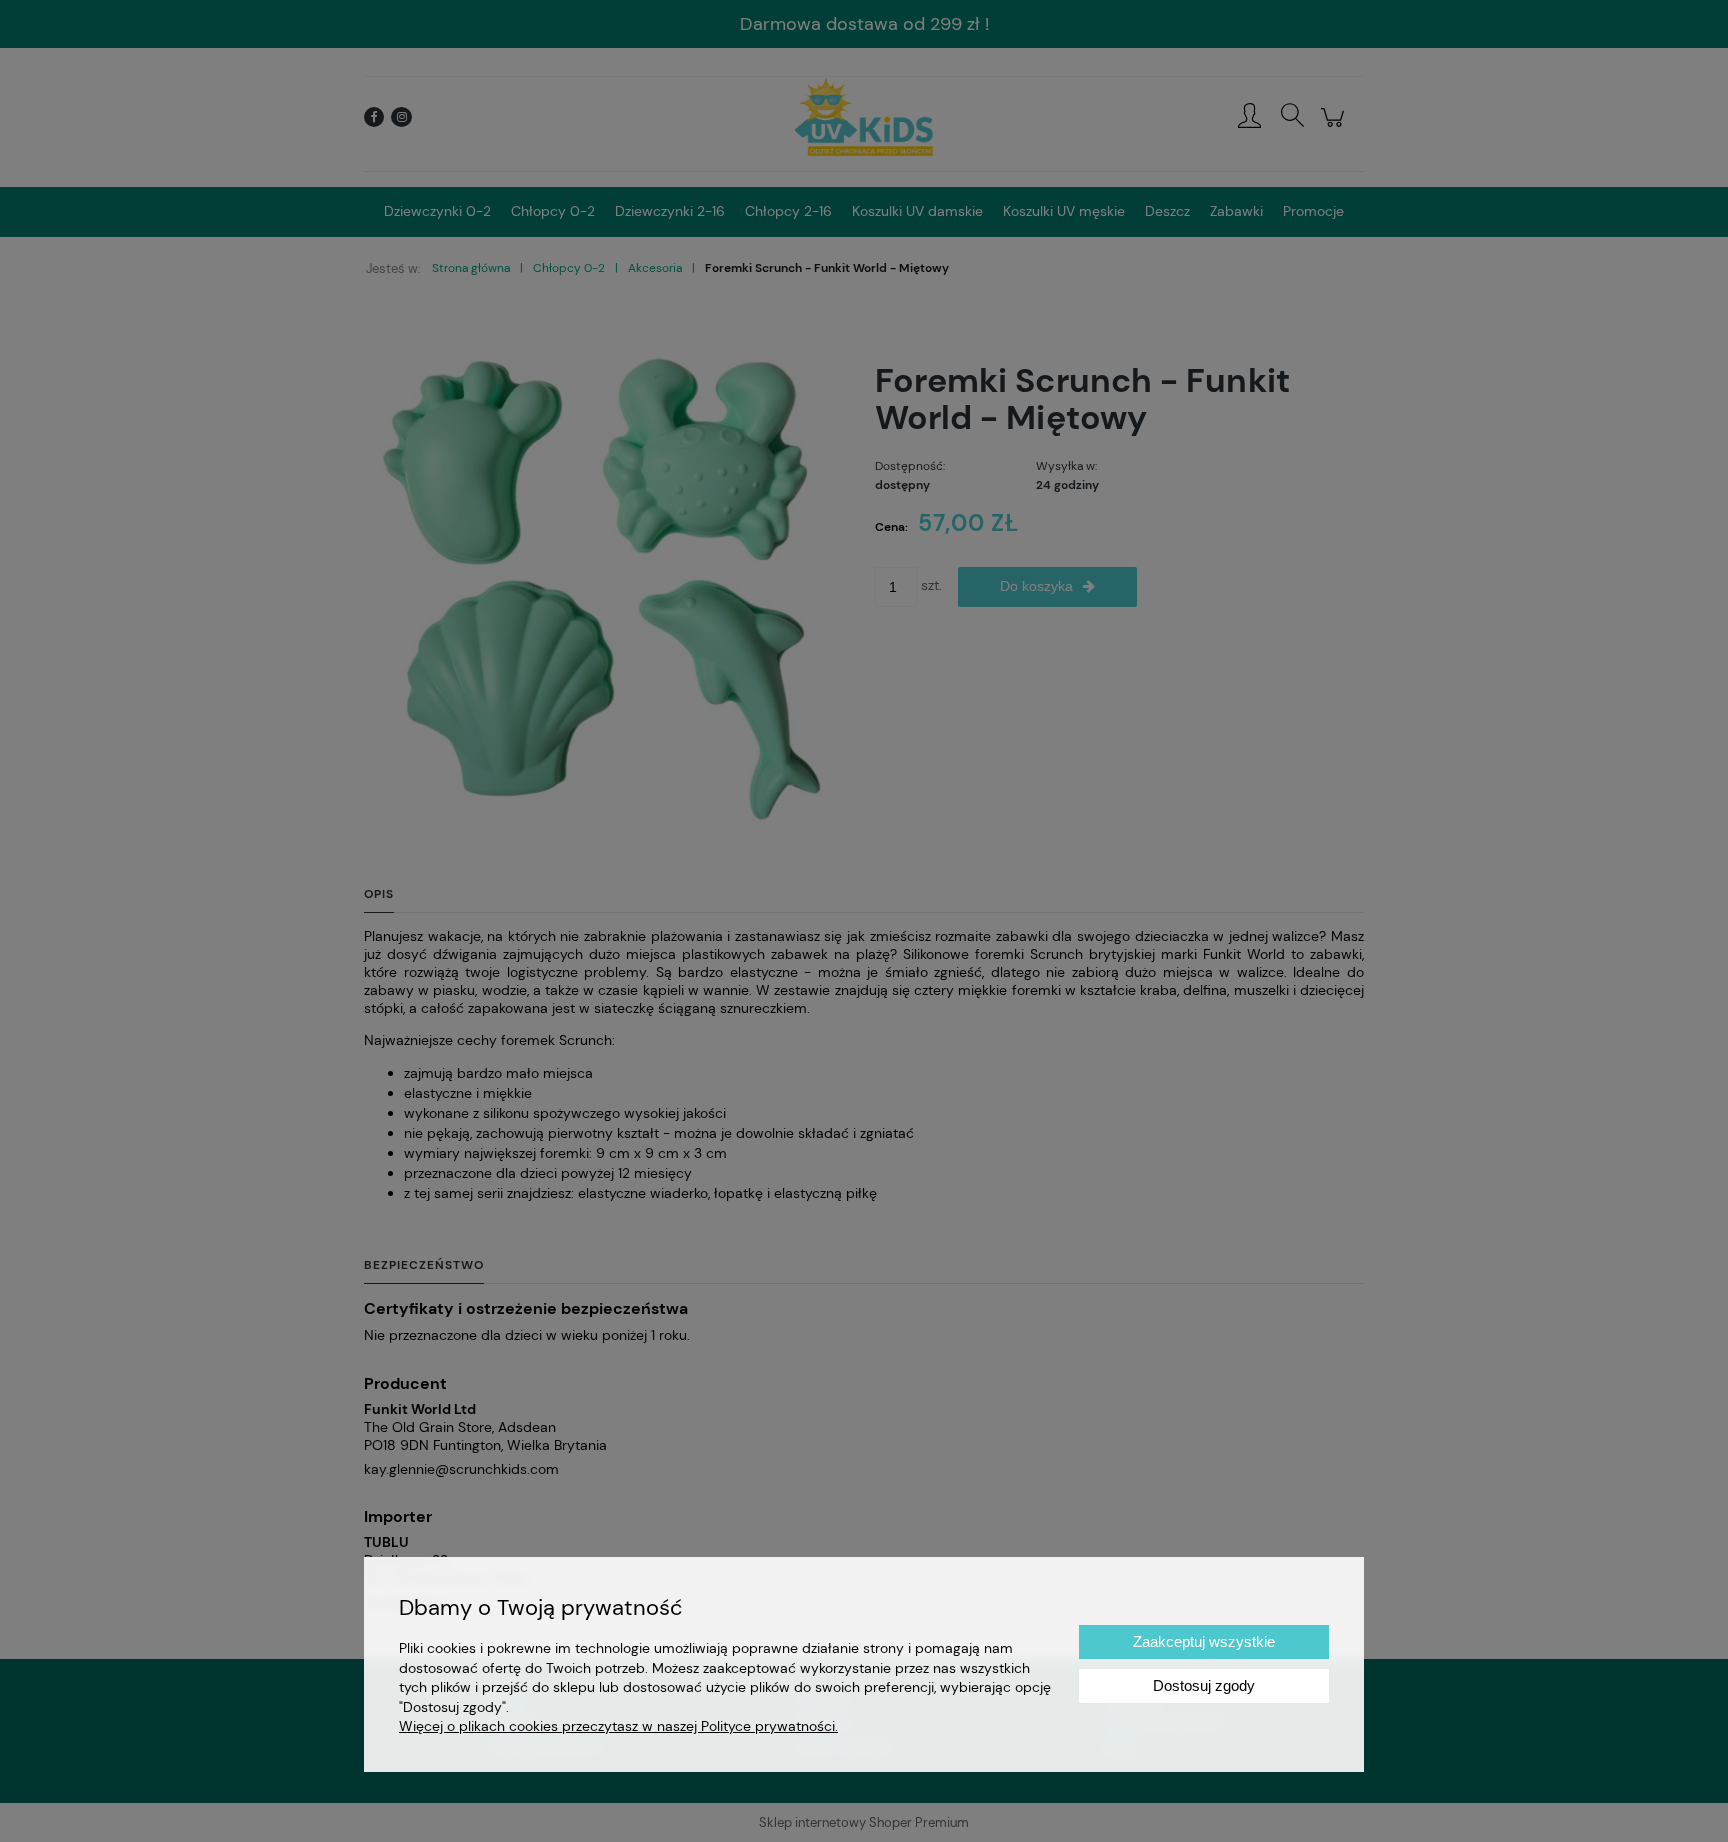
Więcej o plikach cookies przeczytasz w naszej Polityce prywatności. (618, 1726)
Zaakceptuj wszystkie (1204, 1641)
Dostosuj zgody (1204, 1685)
